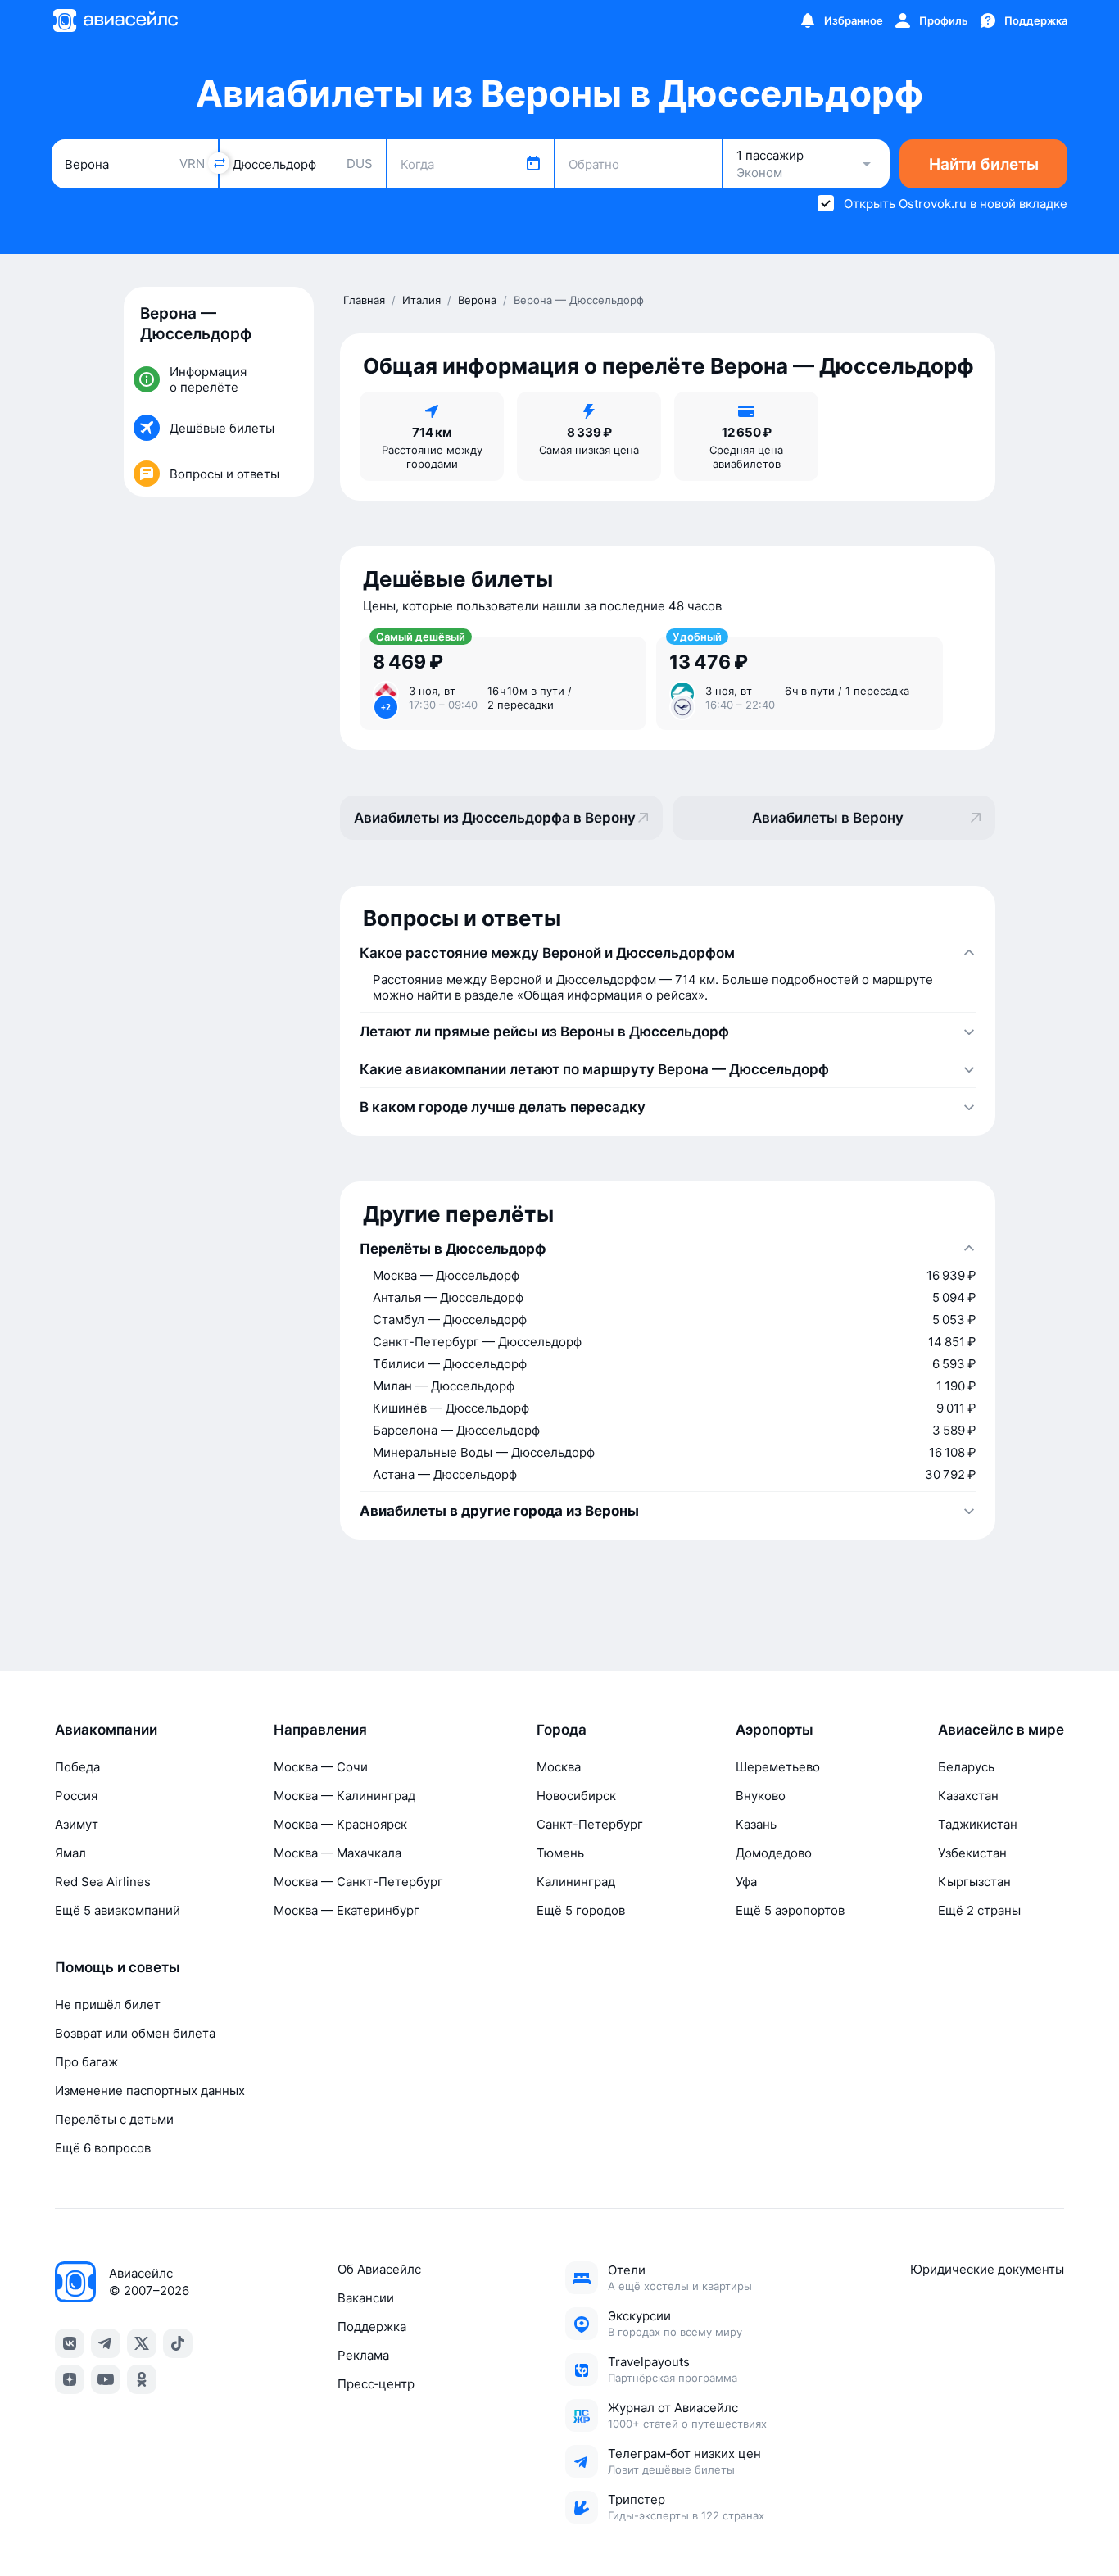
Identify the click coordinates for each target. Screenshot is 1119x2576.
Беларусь (966, 1767)
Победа (77, 1767)
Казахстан (968, 1796)
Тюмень (560, 1853)
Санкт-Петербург (590, 1824)
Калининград (576, 1882)
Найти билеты (984, 164)
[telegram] (106, 2343)
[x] (142, 2343)
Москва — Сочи (321, 1767)
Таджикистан (978, 1824)
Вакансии (366, 2298)
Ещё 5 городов (581, 1910)
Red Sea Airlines (103, 1882)
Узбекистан (972, 1853)
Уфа (746, 1882)
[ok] (142, 2379)
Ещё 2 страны (979, 1910)
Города (562, 1730)
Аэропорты (775, 1730)
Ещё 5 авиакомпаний (118, 1910)
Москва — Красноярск (340, 1824)
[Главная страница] (115, 20)
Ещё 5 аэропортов (790, 1910)
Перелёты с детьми (114, 2119)
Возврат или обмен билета (135, 2033)
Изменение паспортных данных (150, 2091)
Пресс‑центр (376, 2384)
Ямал (70, 1853)
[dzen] (70, 2379)
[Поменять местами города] (219, 163)
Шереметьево (778, 1767)
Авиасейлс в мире (1001, 1730)
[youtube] (106, 2379)
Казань (756, 1824)
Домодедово (774, 1853)
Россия (76, 1796)
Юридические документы (987, 2269)
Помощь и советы (118, 1967)
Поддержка (372, 2327)
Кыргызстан (974, 1882)
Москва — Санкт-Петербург (358, 1882)
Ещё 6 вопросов (103, 2148)
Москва (559, 1767)
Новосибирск (576, 1796)
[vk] (70, 2343)
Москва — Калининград (344, 1796)
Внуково (761, 1796)
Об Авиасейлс (379, 2269)
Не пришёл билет (108, 2005)
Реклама (363, 2355)
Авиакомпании (106, 1730)
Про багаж (86, 2062)
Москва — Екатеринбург (347, 1910)
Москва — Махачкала (338, 1853)
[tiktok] (178, 2343)
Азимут (77, 1824)
